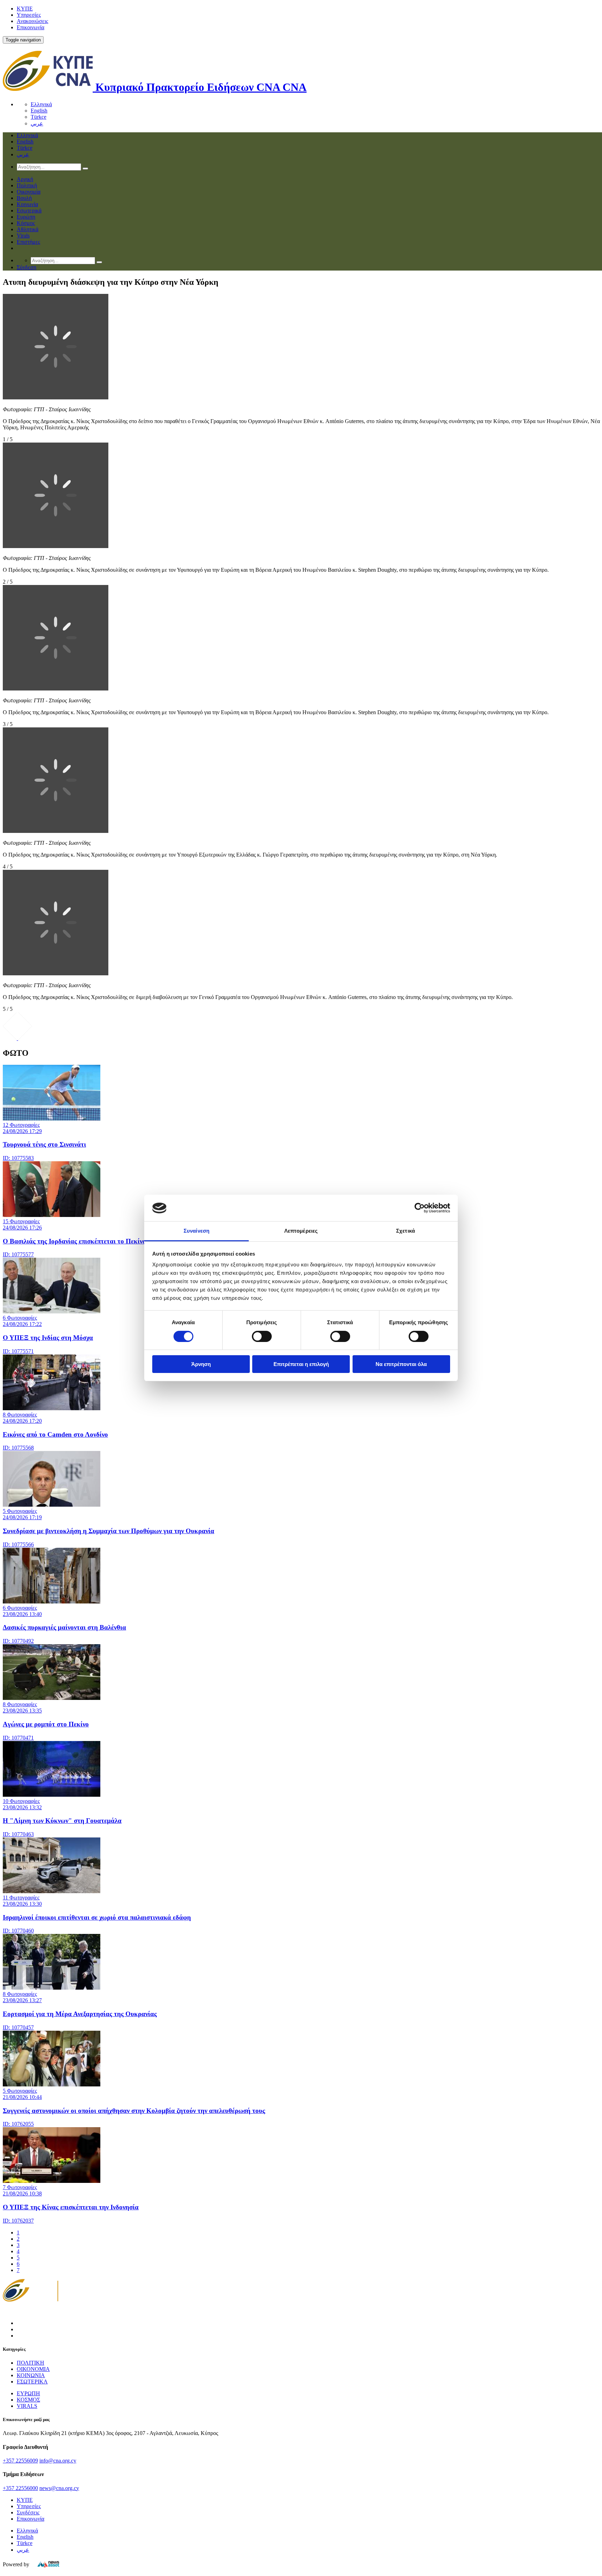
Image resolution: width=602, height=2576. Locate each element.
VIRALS (27, 2406)
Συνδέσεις (28, 2512)
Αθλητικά (28, 229)
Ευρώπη (26, 217)
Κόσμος (26, 223)
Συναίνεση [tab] (196, 1231)
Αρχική (25, 179)
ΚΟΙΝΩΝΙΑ (31, 2375)
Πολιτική (27, 185)
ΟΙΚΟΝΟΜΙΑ (33, 2369)
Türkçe (38, 117)
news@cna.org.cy (59, 2488)
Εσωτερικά (29, 210)
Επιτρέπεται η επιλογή (301, 1364)
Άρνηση (201, 1364)
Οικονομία (29, 192)
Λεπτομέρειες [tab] (301, 1231)
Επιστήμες (28, 242)
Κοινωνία (27, 204)
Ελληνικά (41, 104)
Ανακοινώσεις (32, 21)
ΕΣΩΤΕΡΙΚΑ (32, 2382)
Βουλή (24, 198)
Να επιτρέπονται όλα (401, 1364)
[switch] (262, 1336)
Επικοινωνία (30, 27)
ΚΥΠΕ (25, 9)
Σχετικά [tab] (406, 1231)
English (39, 111)
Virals (23, 236)
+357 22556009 (20, 2461)
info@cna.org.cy (58, 2461)
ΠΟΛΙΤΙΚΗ (30, 2363)
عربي (37, 123)
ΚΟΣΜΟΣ (28, 2400)
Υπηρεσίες (29, 15)
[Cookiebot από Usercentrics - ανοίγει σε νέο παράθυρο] (420, 1208)
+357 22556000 (20, 2488)
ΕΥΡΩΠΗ (28, 2393)
